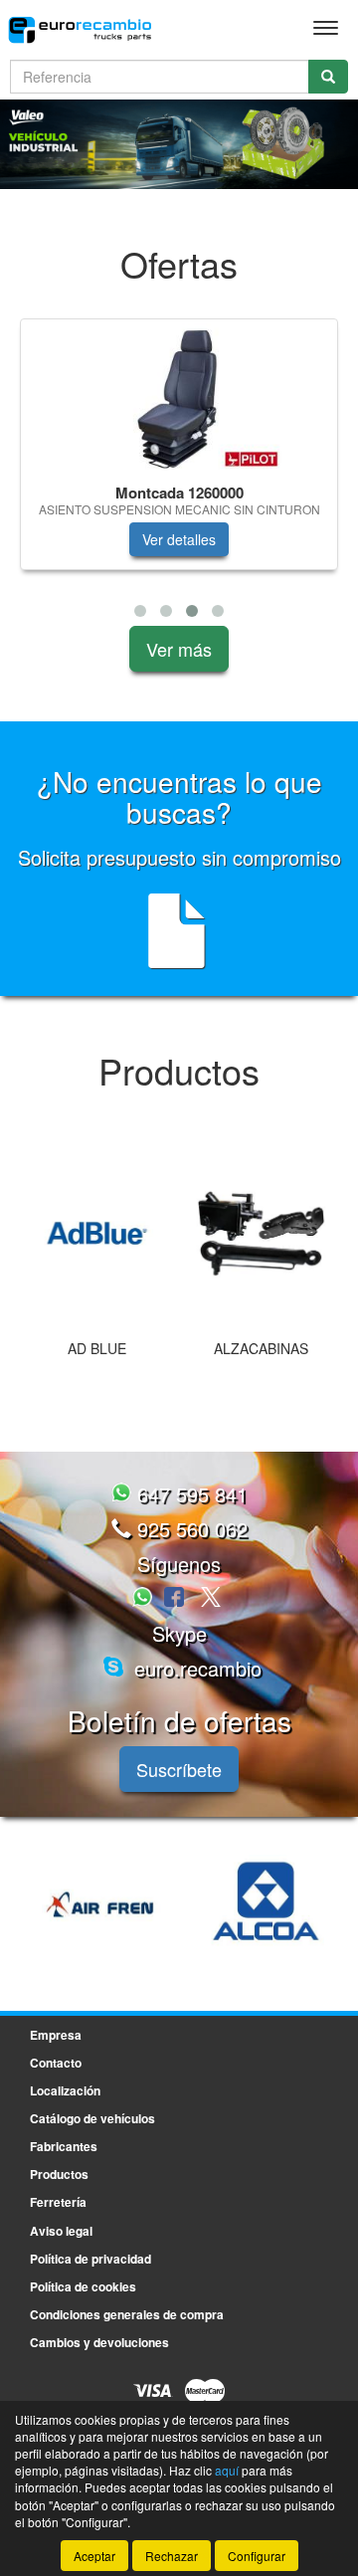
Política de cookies (83, 2286)
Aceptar (94, 2556)
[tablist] (179, 472)
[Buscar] (328, 77)
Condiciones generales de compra (127, 2314)
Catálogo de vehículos (92, 2118)
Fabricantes (64, 2146)
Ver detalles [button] (179, 539)
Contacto (56, 2063)
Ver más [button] (179, 649)
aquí (227, 2470)
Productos (59, 2174)
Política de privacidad (90, 2259)
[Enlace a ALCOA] (118, 1904)
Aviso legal (61, 2231)
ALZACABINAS (115, 1348)
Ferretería (58, 2202)
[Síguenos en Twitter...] (211, 1598)
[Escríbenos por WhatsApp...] (145, 1598)
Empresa (56, 2035)
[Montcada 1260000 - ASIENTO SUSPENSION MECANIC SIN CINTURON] (179, 398)
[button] (140, 611)
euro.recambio (195, 1668)
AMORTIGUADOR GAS (279, 1358)
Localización (65, 2090)
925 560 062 (189, 1529)
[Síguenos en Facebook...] (174, 1598)
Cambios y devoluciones (99, 2342)
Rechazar (172, 2556)
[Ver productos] (115, 1234)
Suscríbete (179, 1769)
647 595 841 (189, 1494)
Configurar (257, 2556)
